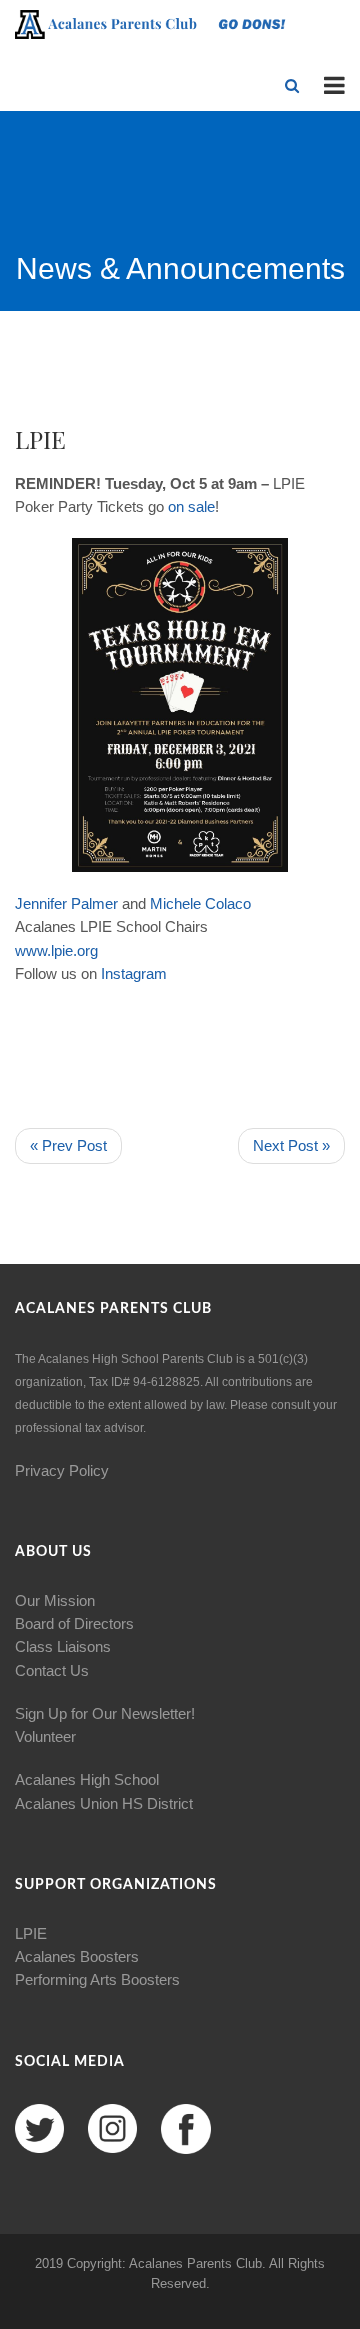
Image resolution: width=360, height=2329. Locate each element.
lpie (62, 950)
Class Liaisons (63, 1646)
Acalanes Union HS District (104, 1803)
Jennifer (41, 903)
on (176, 506)
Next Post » (291, 1145)
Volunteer (45, 1736)
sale (201, 506)
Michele (175, 903)
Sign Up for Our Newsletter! (105, 1713)
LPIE (31, 1933)
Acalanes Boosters (77, 1956)
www (31, 950)
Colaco (228, 903)
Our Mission (55, 1600)
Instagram (134, 973)
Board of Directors (74, 1623)
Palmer (94, 903)
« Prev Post (68, 1145)
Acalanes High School (87, 1779)
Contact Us (52, 1670)
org (87, 950)
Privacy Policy (62, 1470)
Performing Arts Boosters (97, 1979)
